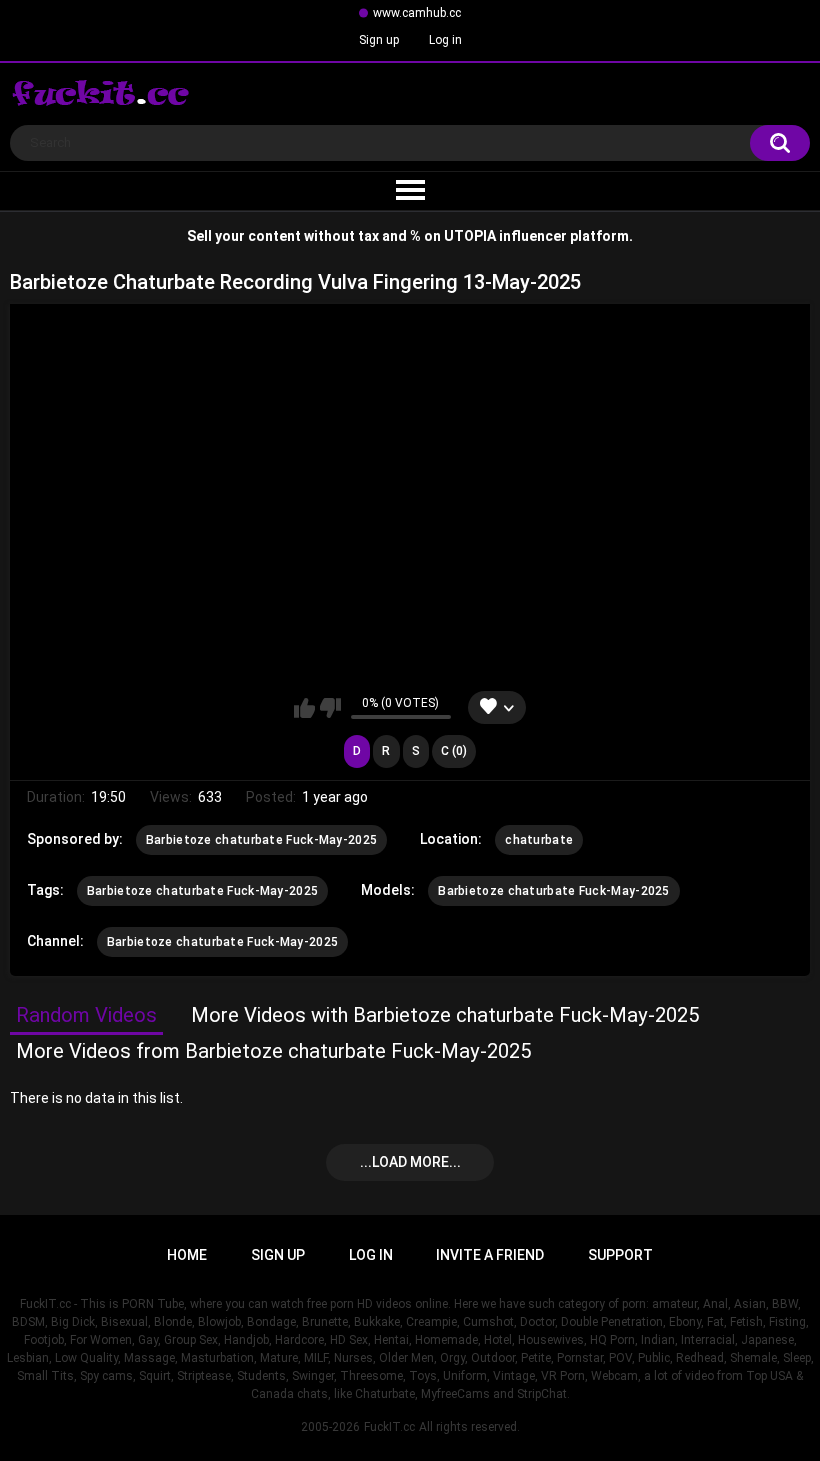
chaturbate (539, 840)
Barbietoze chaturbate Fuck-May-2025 (262, 840)
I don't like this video (330, 708)
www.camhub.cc (417, 13)
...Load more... (410, 1162)
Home (187, 1255)
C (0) (454, 751)
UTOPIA (470, 236)
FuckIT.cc (389, 1427)
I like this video (304, 708)
